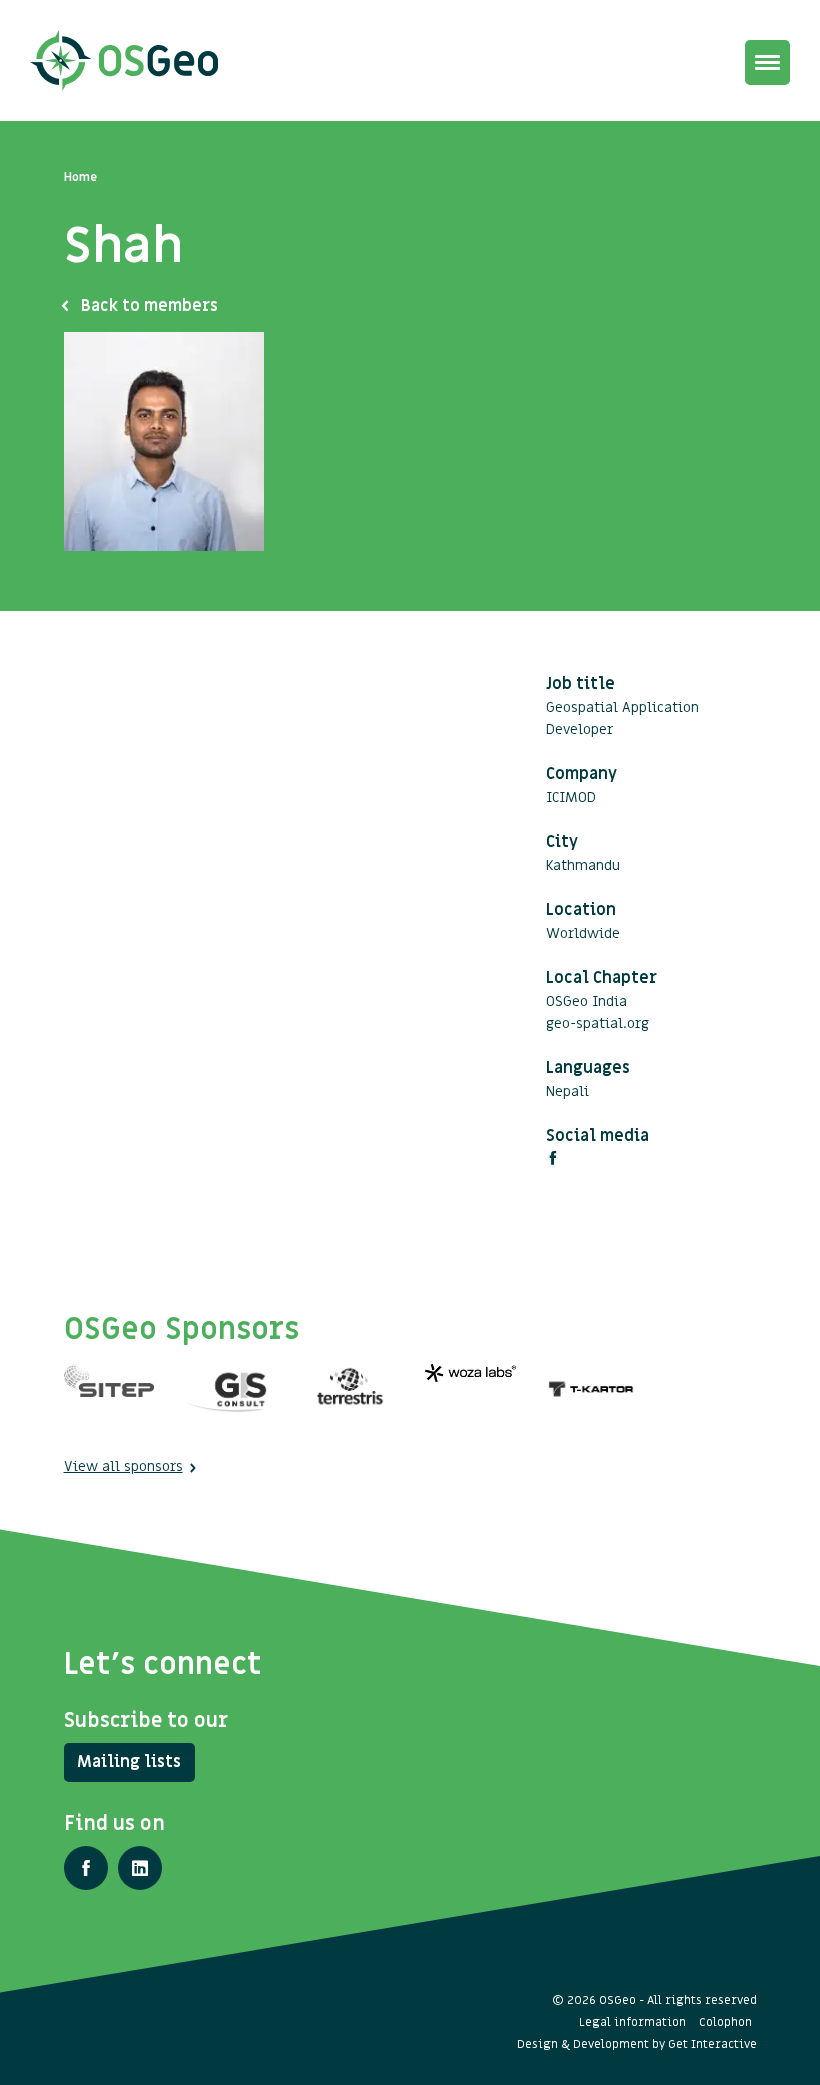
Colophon (725, 2022)
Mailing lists (129, 1762)
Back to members (149, 306)
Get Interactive (712, 2044)
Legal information (632, 2022)
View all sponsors (123, 1466)
